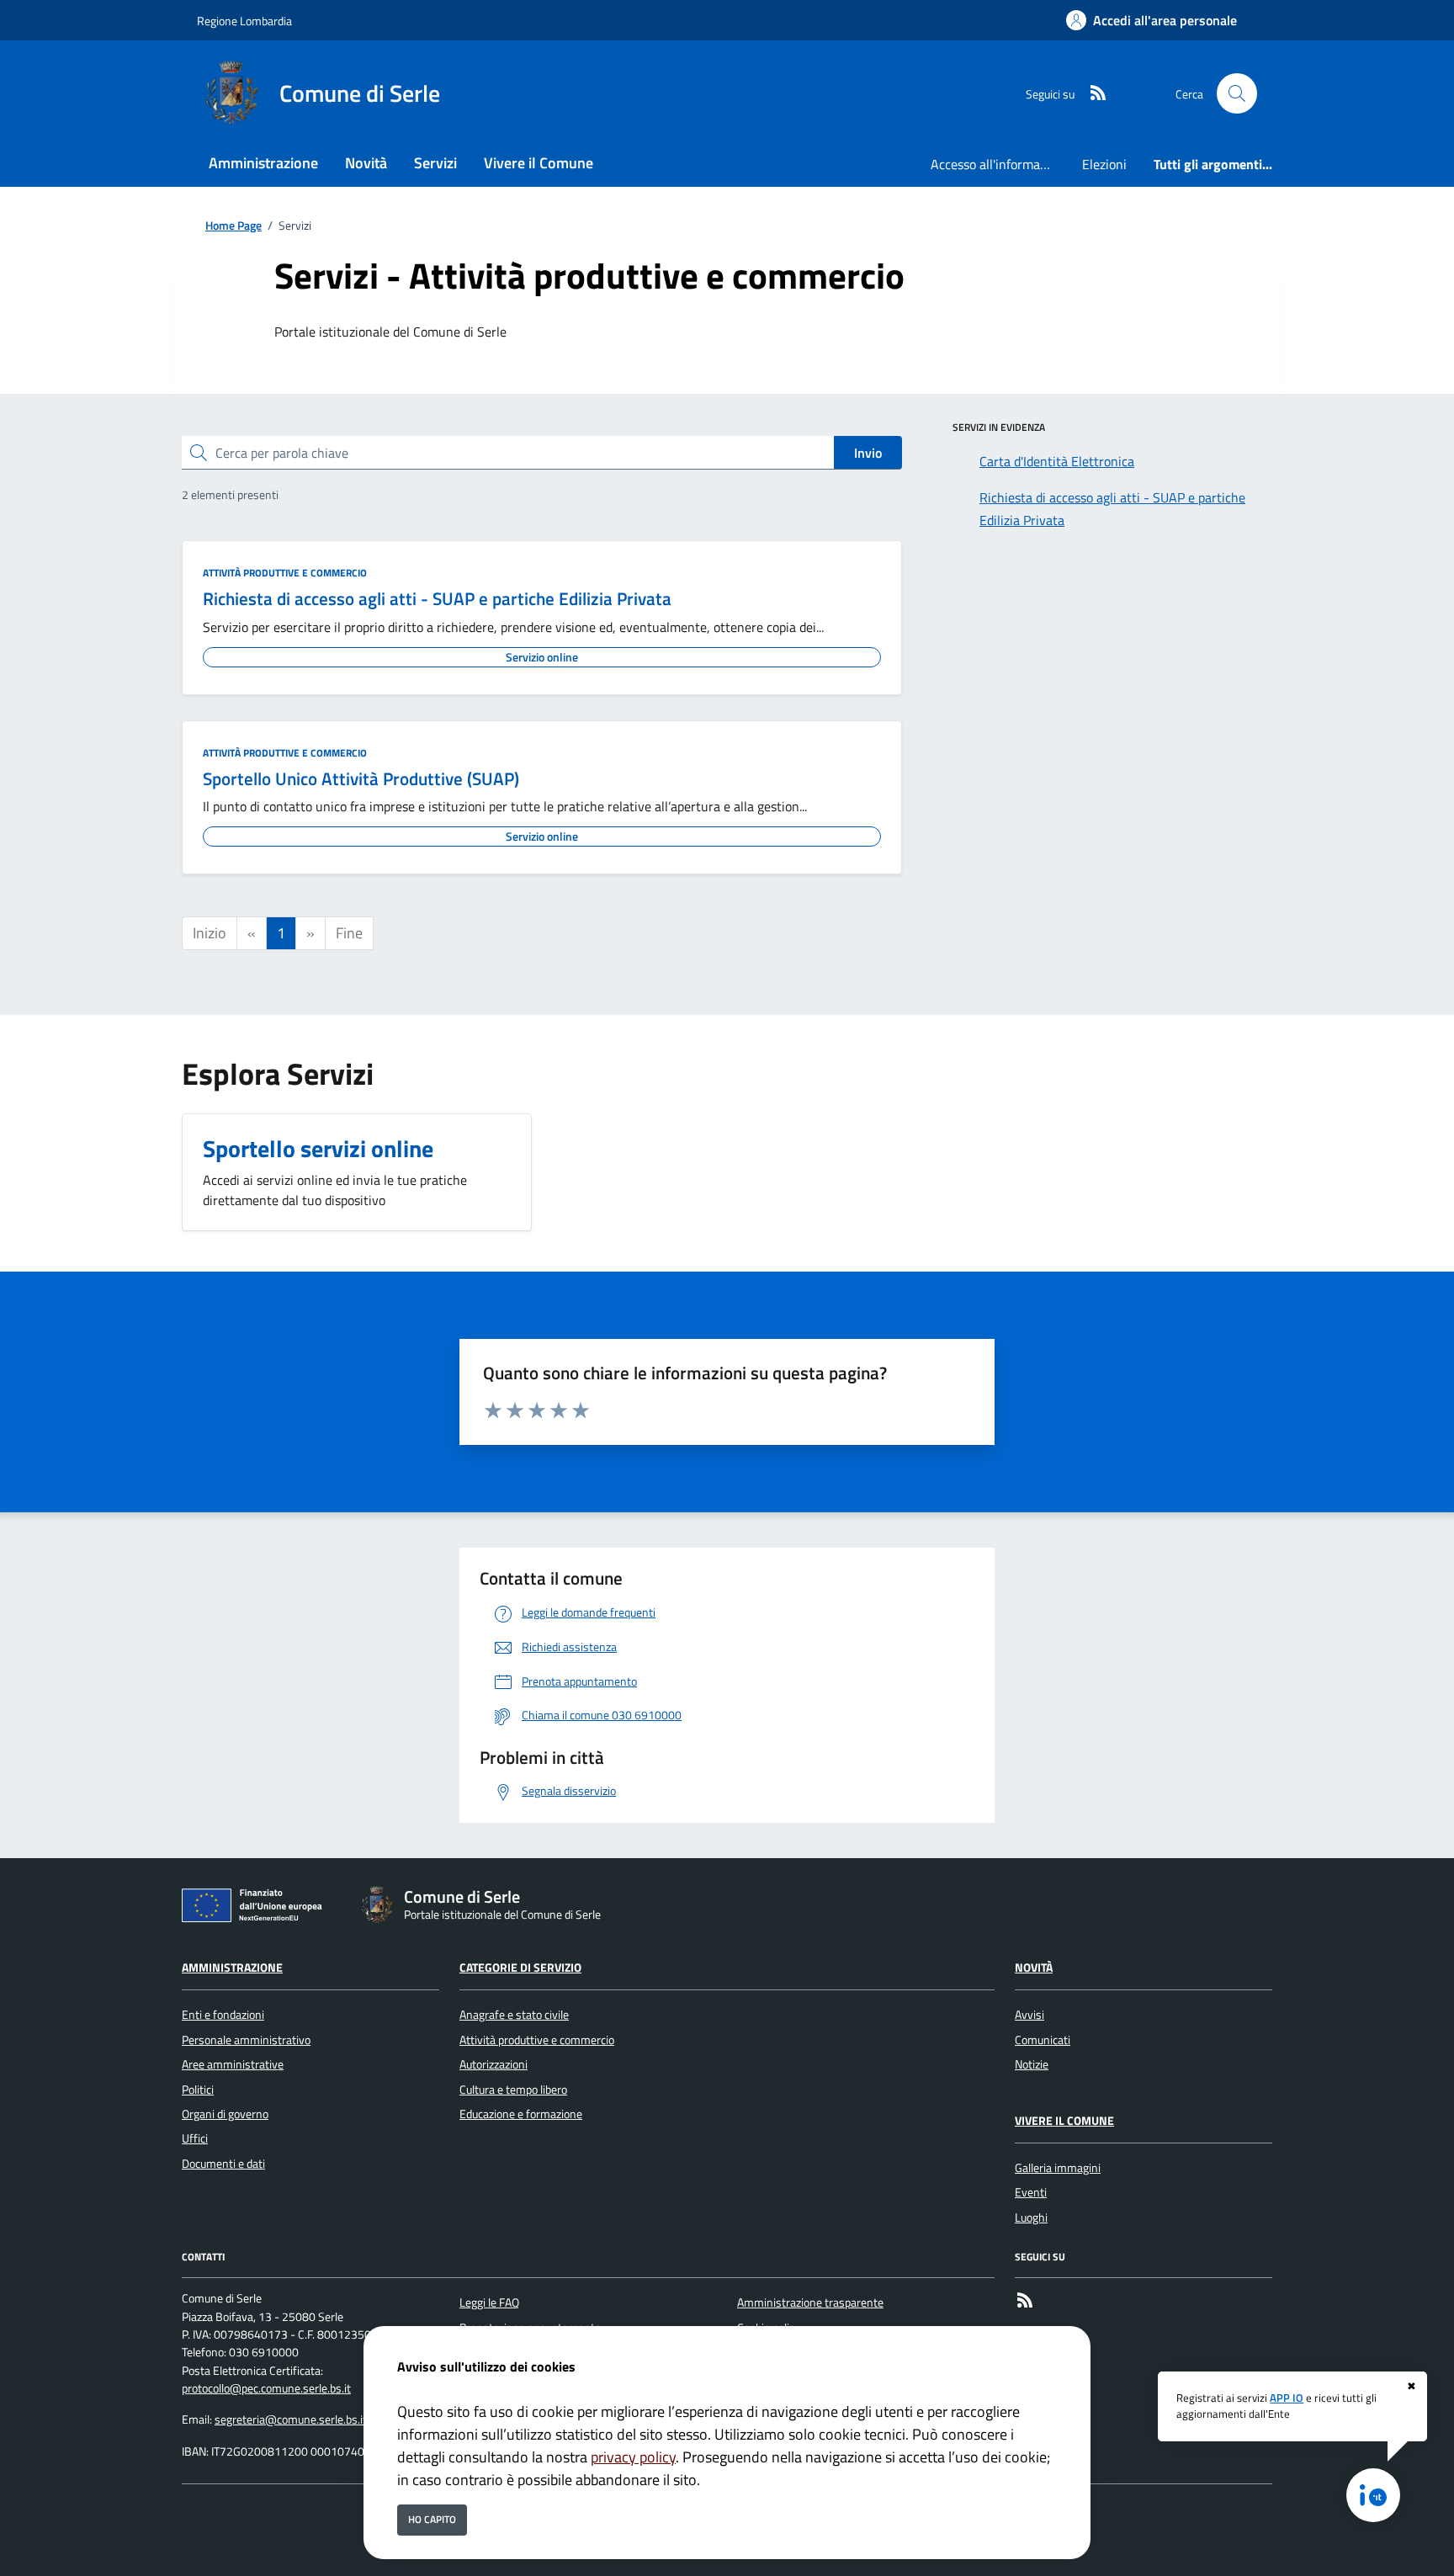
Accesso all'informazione (1000, 164)
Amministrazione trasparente (810, 2302)
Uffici (195, 2138)
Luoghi (1031, 2217)
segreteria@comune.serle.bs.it (291, 2419)
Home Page (233, 226)
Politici (198, 2090)
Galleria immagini (1058, 2168)
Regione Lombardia (244, 21)
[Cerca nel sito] (1237, 93)
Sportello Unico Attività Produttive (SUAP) (361, 778)
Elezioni (1104, 164)
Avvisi (1029, 2015)
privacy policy (633, 2457)
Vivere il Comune (1064, 2121)
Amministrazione (232, 1968)
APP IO (1287, 2398)
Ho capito (432, 2519)
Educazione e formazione (521, 2114)
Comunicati (1043, 2040)
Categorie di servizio (520, 1968)
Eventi (1031, 2192)
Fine (349, 933)
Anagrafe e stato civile (514, 2015)
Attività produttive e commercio (285, 573)
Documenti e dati (223, 2164)
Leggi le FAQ (489, 2302)
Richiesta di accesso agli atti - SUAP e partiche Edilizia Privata (437, 598)
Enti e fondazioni (223, 2015)
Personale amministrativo (246, 2040)
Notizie (1032, 2064)
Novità (1034, 1968)
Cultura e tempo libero (513, 2090)
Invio (868, 453)
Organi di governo (225, 2114)
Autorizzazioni (494, 2064)
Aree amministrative (233, 2064)
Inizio (210, 933)
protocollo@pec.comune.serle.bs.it (266, 2388)
